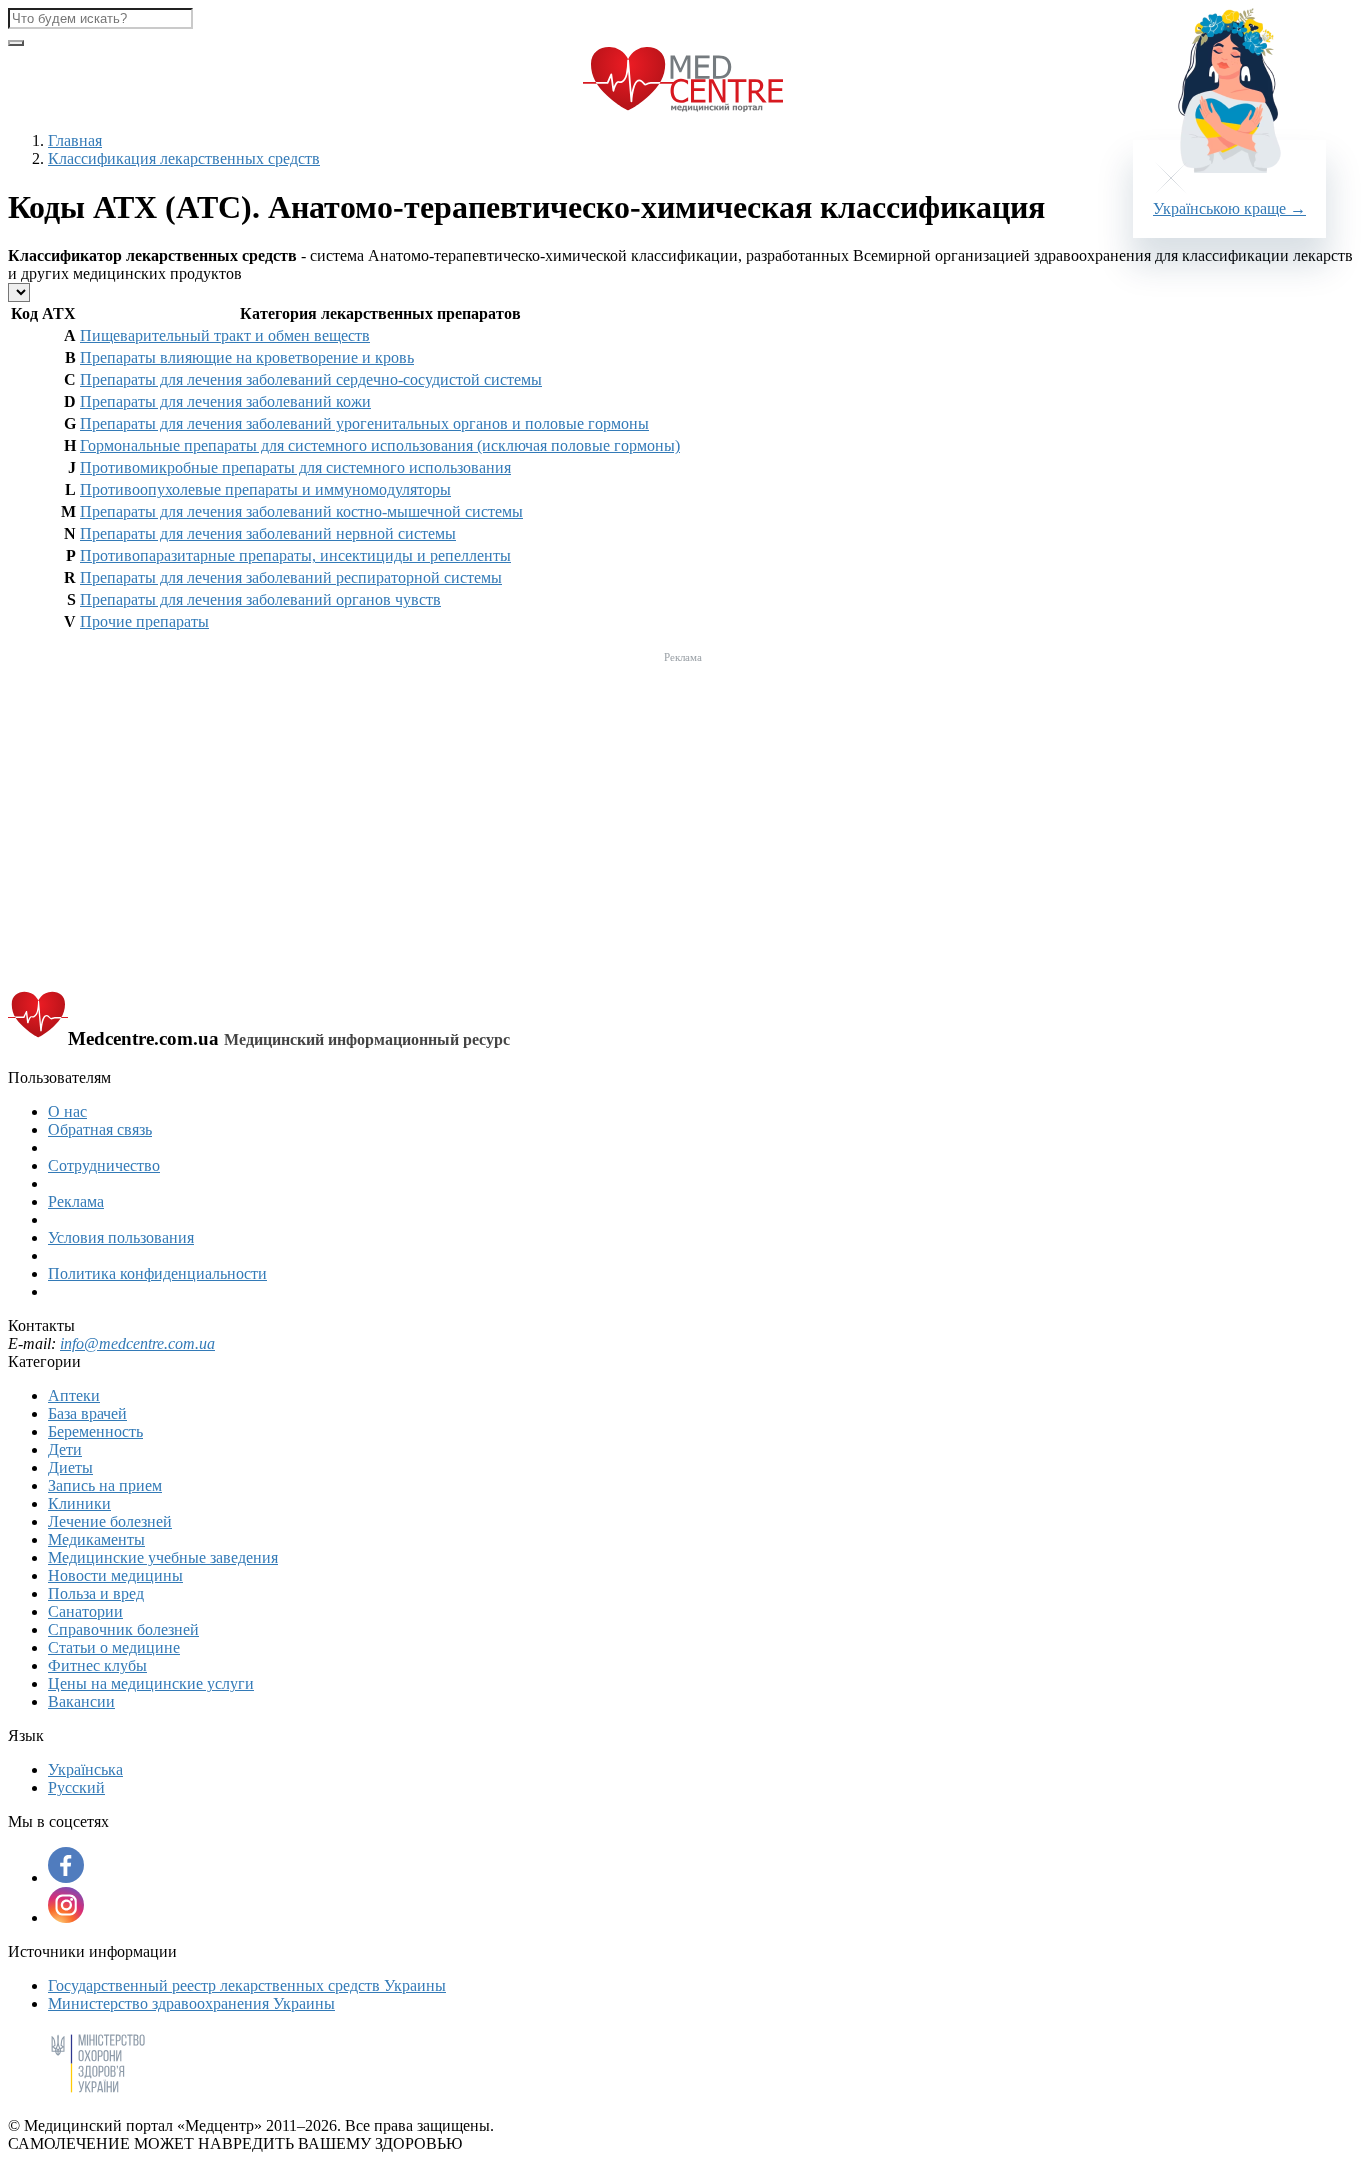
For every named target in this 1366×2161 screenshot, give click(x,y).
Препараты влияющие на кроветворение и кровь (247, 357)
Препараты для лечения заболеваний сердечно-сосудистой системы (311, 379)
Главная (75, 140)
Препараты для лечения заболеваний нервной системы (268, 533)
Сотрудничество (104, 1165)
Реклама (76, 1201)
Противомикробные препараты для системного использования (295, 467)
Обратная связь (100, 1129)
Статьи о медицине (114, 1647)
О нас (67, 1111)
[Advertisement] (683, 810)
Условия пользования (121, 1237)
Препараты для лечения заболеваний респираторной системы (291, 577)
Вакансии (81, 1701)
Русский (76, 1787)
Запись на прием (105, 1485)
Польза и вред (96, 1593)
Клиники (79, 1503)
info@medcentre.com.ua (137, 1343)
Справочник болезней (123, 1629)
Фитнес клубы (97, 1665)
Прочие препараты (144, 621)
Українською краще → (1229, 208)
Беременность (95, 1431)
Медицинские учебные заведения (163, 1557)
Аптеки (74, 1395)
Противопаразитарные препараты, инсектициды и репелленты (295, 555)
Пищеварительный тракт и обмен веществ (225, 335)
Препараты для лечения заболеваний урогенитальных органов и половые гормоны (364, 423)
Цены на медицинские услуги (151, 1683)
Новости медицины (115, 1575)
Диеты (70, 1467)
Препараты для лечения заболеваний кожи (225, 401)
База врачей (87, 1413)
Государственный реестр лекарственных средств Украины (247, 1985)
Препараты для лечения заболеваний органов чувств (260, 599)
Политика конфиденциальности (157, 1273)
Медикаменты (96, 1539)
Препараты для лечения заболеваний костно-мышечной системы (301, 511)
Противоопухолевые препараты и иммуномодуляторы (265, 489)
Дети (65, 1449)
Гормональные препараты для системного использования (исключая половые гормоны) (380, 445)
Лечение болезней (110, 1521)
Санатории (85, 1611)
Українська (85, 1769)
